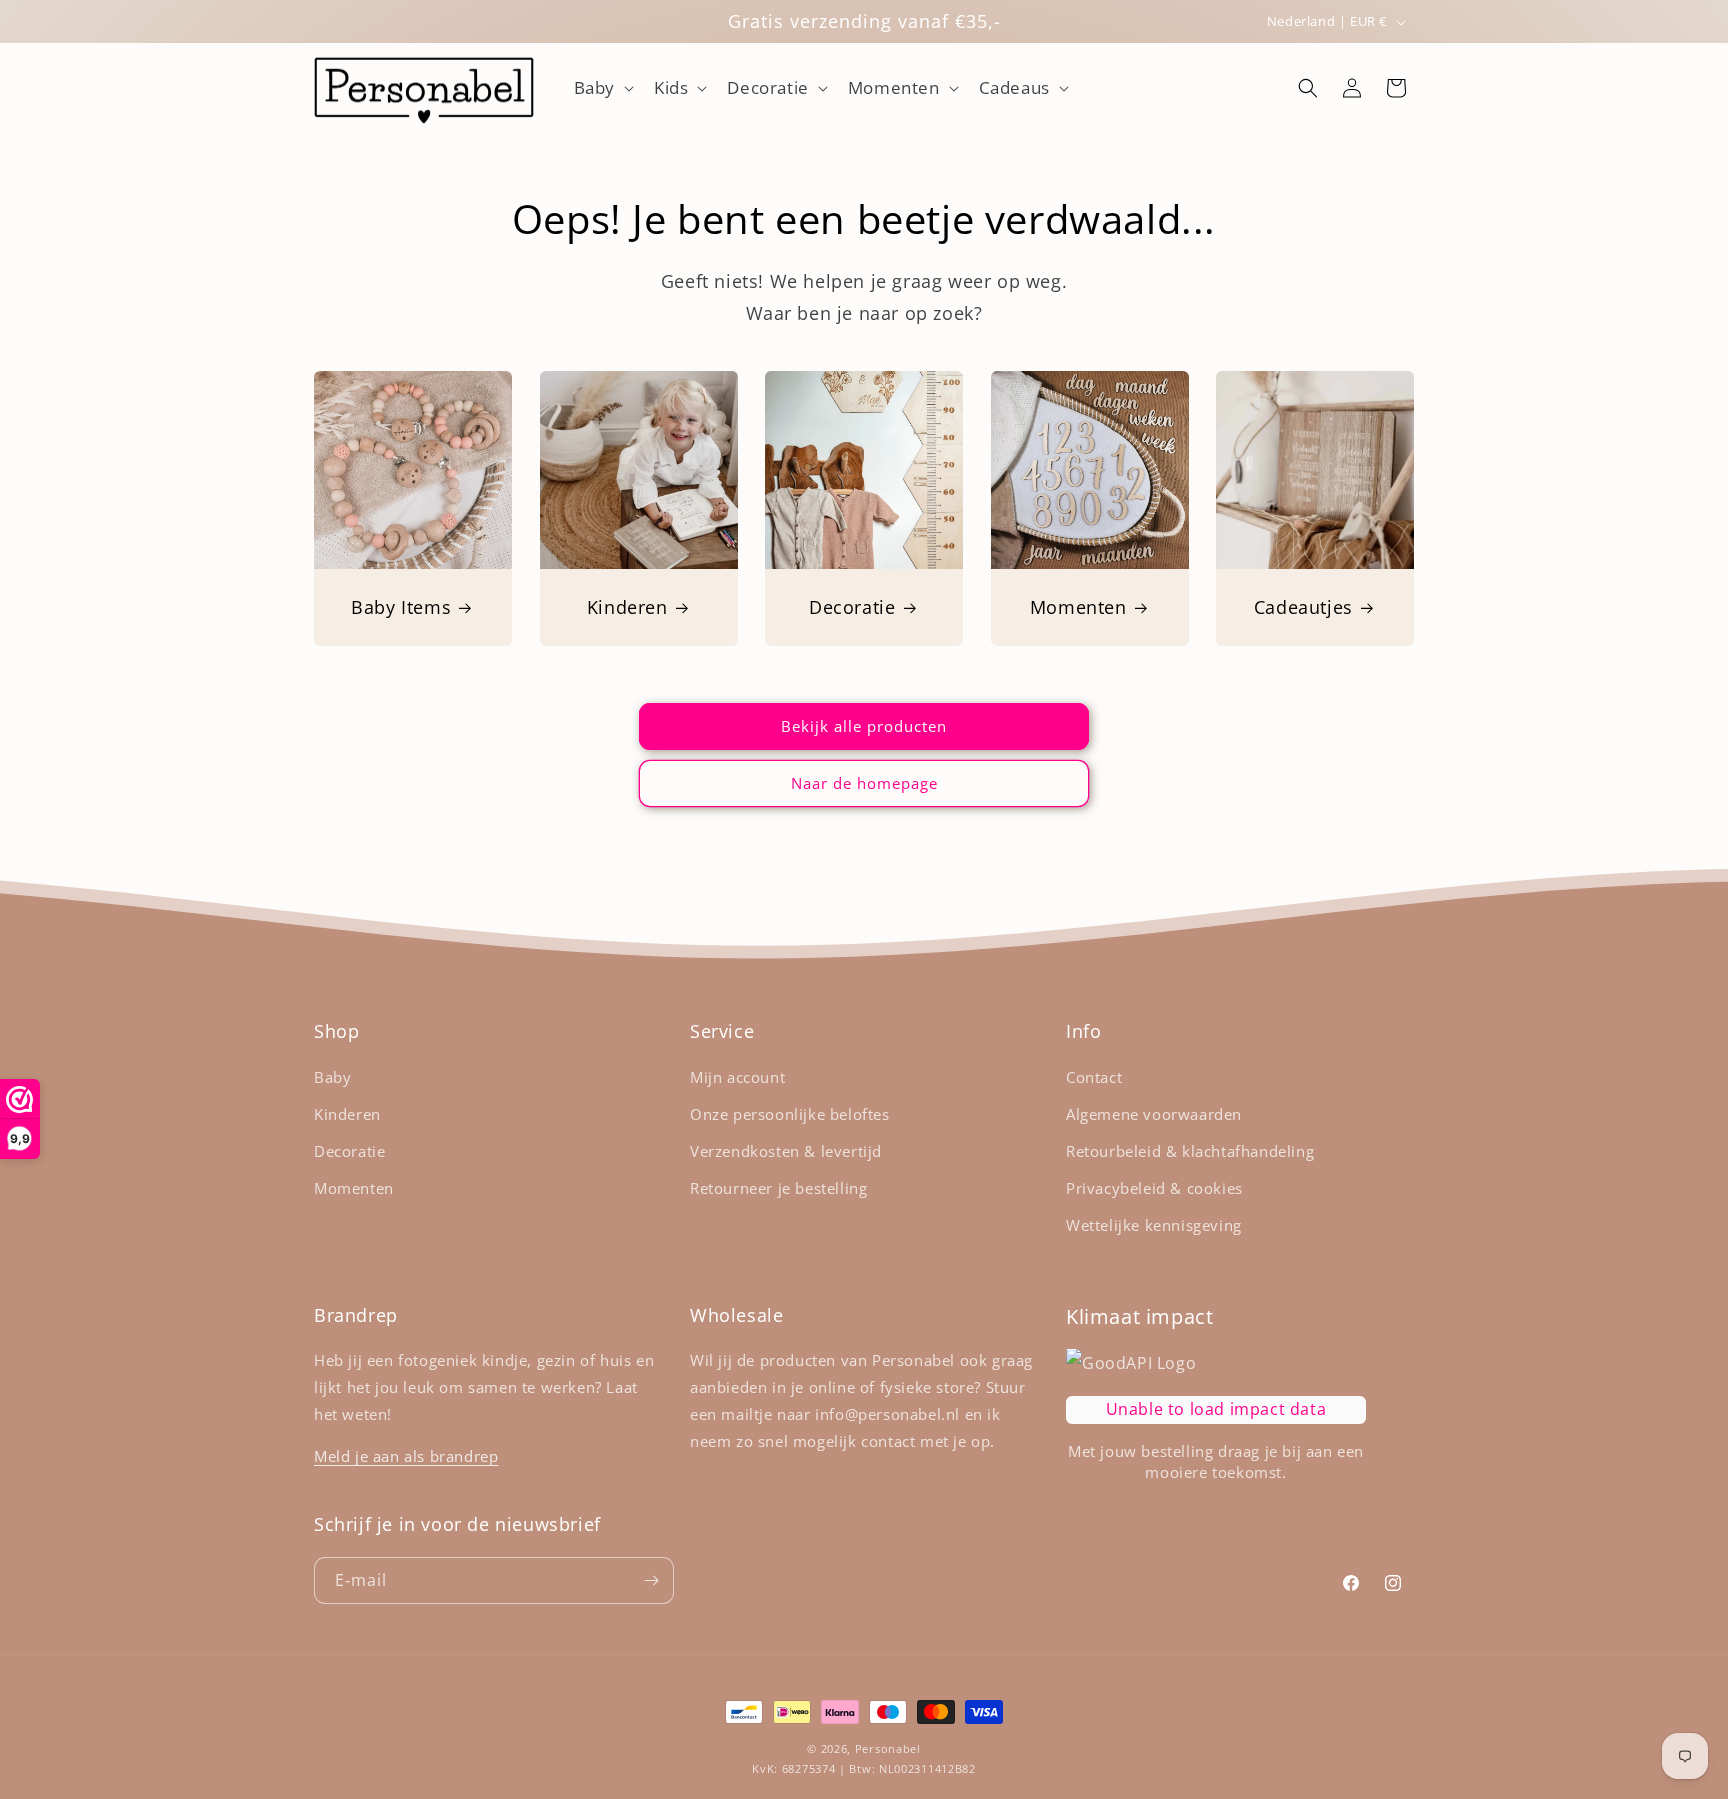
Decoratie (852, 606)
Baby (332, 1077)
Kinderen (626, 606)
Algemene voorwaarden (1154, 1114)
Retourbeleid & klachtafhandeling (1190, 1151)
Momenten (1078, 606)
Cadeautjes (1303, 606)
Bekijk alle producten (864, 726)
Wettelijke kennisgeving (1154, 1225)
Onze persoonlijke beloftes (790, 1114)
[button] (602, 88)
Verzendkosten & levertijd (786, 1151)
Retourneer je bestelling (778, 1188)
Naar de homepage (864, 783)
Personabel (888, 1748)
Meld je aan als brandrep (406, 1456)
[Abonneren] (651, 1580)
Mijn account (737, 1077)
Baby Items (401, 606)
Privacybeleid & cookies (1154, 1188)
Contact (1094, 1077)
